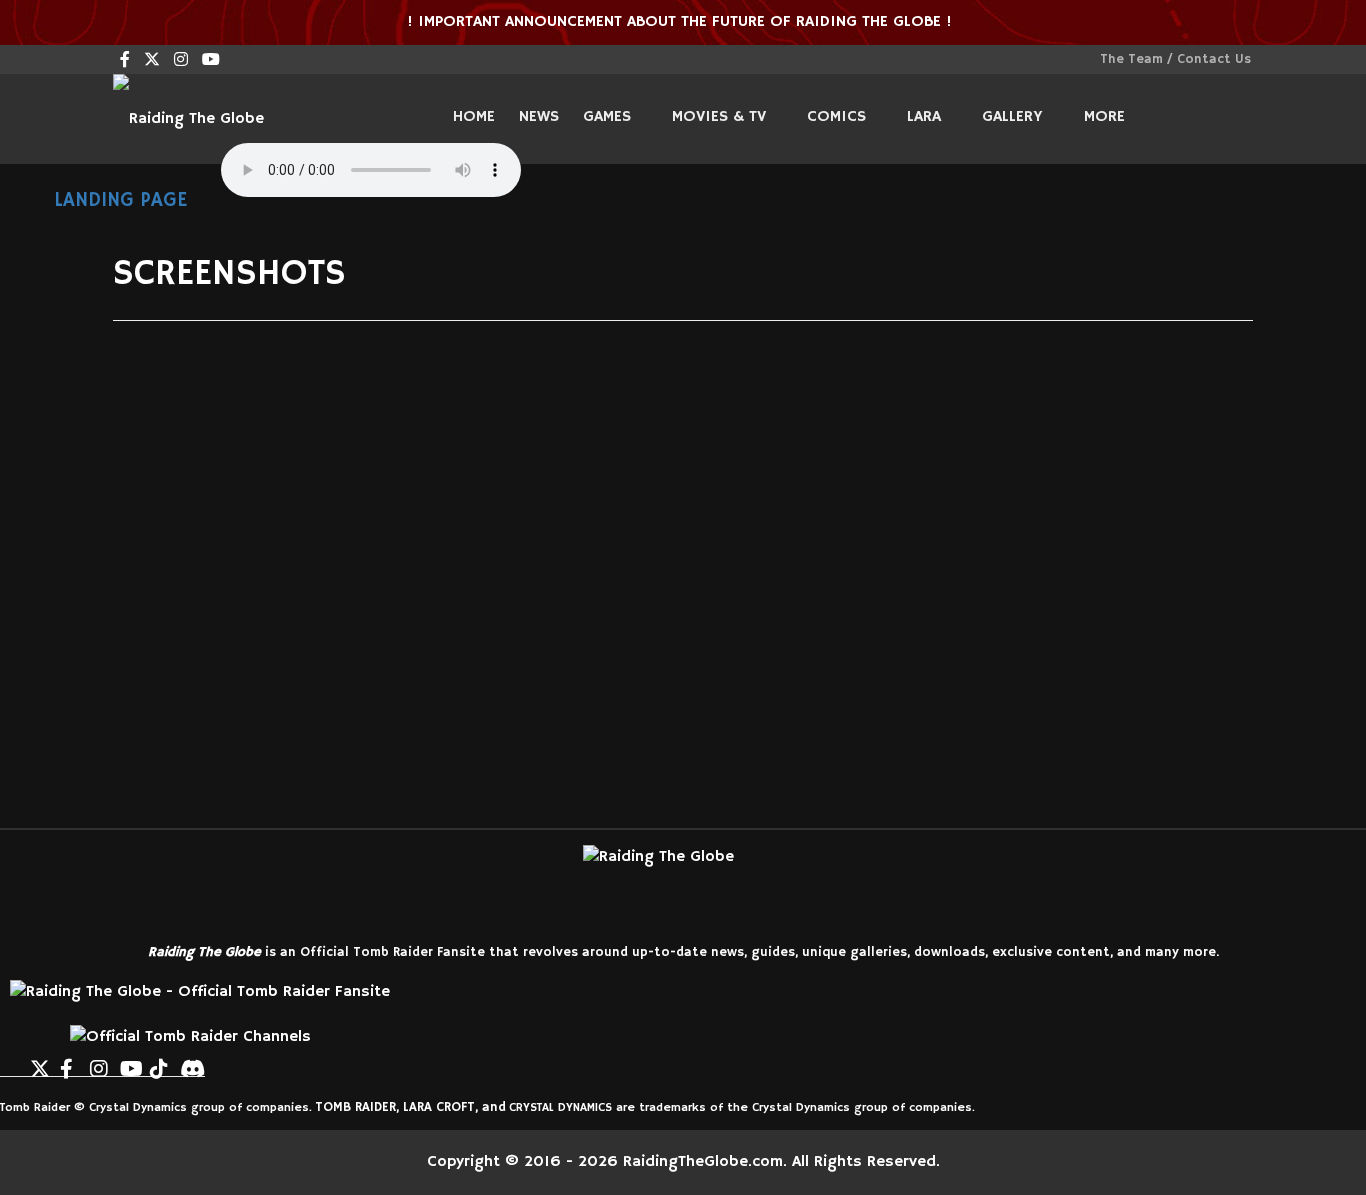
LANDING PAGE (117, 200)
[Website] (10, 1061)
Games (607, 117)
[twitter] (152, 61)
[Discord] (190, 1061)
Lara (924, 117)
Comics (836, 117)
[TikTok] (160, 1061)
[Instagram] (181, 61)
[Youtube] (211, 61)
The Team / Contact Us (1175, 59)
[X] (40, 1061)
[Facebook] (70, 1061)
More (1104, 117)
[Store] (220, 1061)
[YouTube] (130, 1061)
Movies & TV (719, 117)
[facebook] (125, 61)
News (539, 117)
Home (474, 117)
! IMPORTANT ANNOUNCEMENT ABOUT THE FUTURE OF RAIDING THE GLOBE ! (682, 22)
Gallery (1012, 117)
